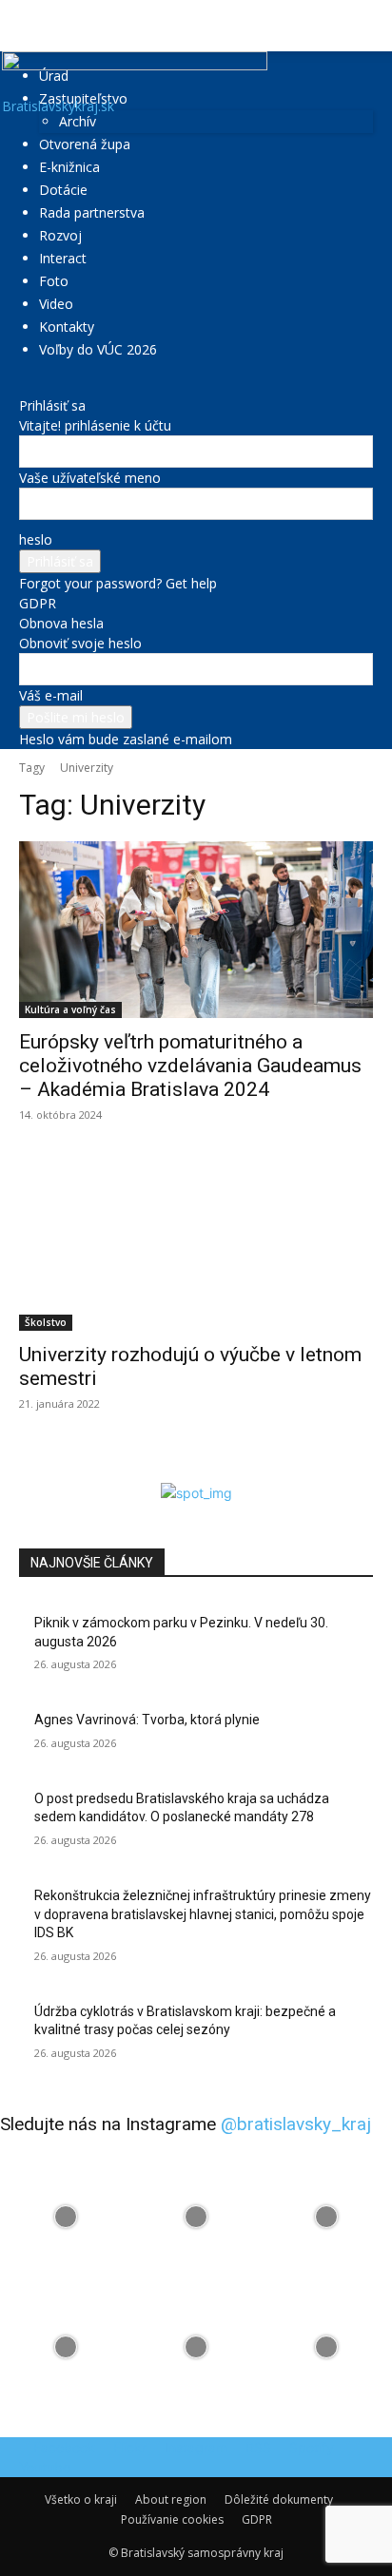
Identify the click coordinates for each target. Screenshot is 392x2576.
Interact (63, 258)
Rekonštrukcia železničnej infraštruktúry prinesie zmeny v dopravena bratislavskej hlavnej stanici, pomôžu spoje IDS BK (203, 1914)
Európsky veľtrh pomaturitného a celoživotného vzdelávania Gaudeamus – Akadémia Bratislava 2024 (190, 1066)
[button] (32, 26)
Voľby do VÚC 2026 (98, 349)
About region (171, 2499)
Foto (54, 281)
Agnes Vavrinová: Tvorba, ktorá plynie (147, 1720)
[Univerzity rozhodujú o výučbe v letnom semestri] (196, 1242)
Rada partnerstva (92, 212)
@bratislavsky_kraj (296, 2124)
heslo (36, 539)
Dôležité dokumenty (279, 2499)
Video (56, 304)
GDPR (38, 603)
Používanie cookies (172, 2519)
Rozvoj (60, 235)
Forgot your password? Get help (118, 583)
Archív (78, 121)
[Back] (24, 385)
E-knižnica (69, 167)
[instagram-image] (65, 2216)
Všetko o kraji (81, 2499)
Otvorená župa (85, 144)
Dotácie (63, 190)
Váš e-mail (51, 695)
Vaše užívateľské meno (90, 478)
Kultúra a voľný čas (70, 1009)
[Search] (365, 26)
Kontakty (67, 327)
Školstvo (46, 1322)
